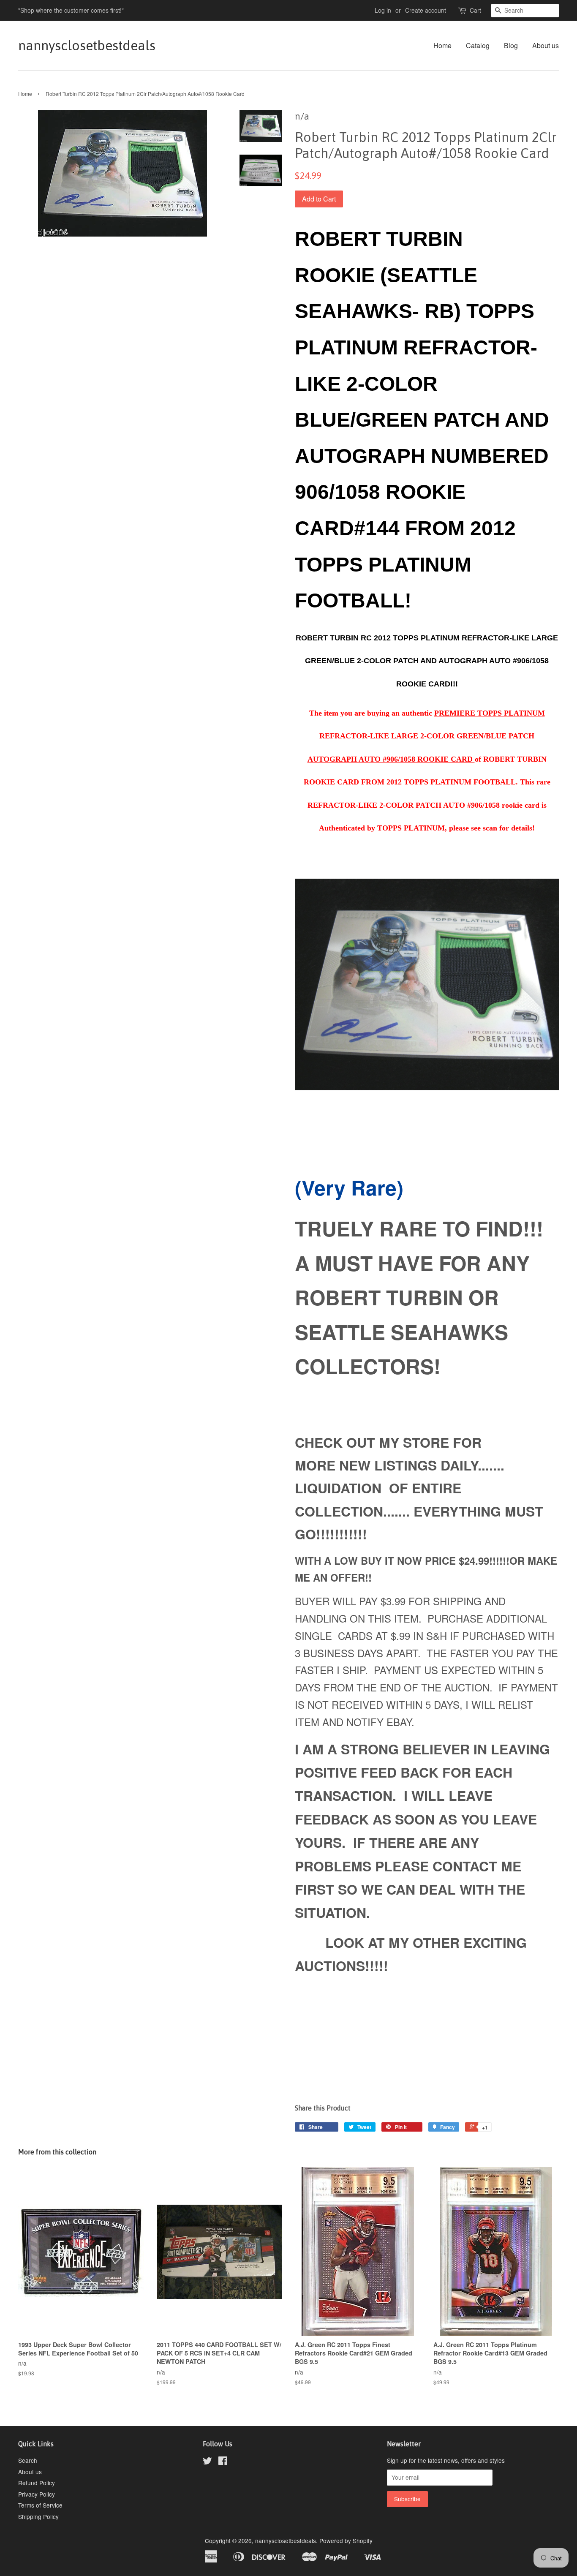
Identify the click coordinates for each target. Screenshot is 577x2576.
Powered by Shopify (346, 2541)
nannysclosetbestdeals (87, 45)
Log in (383, 10)
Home (442, 45)
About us (546, 45)
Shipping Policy (38, 2516)
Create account (426, 10)
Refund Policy (37, 2483)
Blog (511, 45)
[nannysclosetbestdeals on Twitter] (207, 2462)
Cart (475, 10)
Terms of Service (40, 2505)
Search (28, 2460)
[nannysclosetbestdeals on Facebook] (223, 2462)
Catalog (478, 45)
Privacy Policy (37, 2494)
